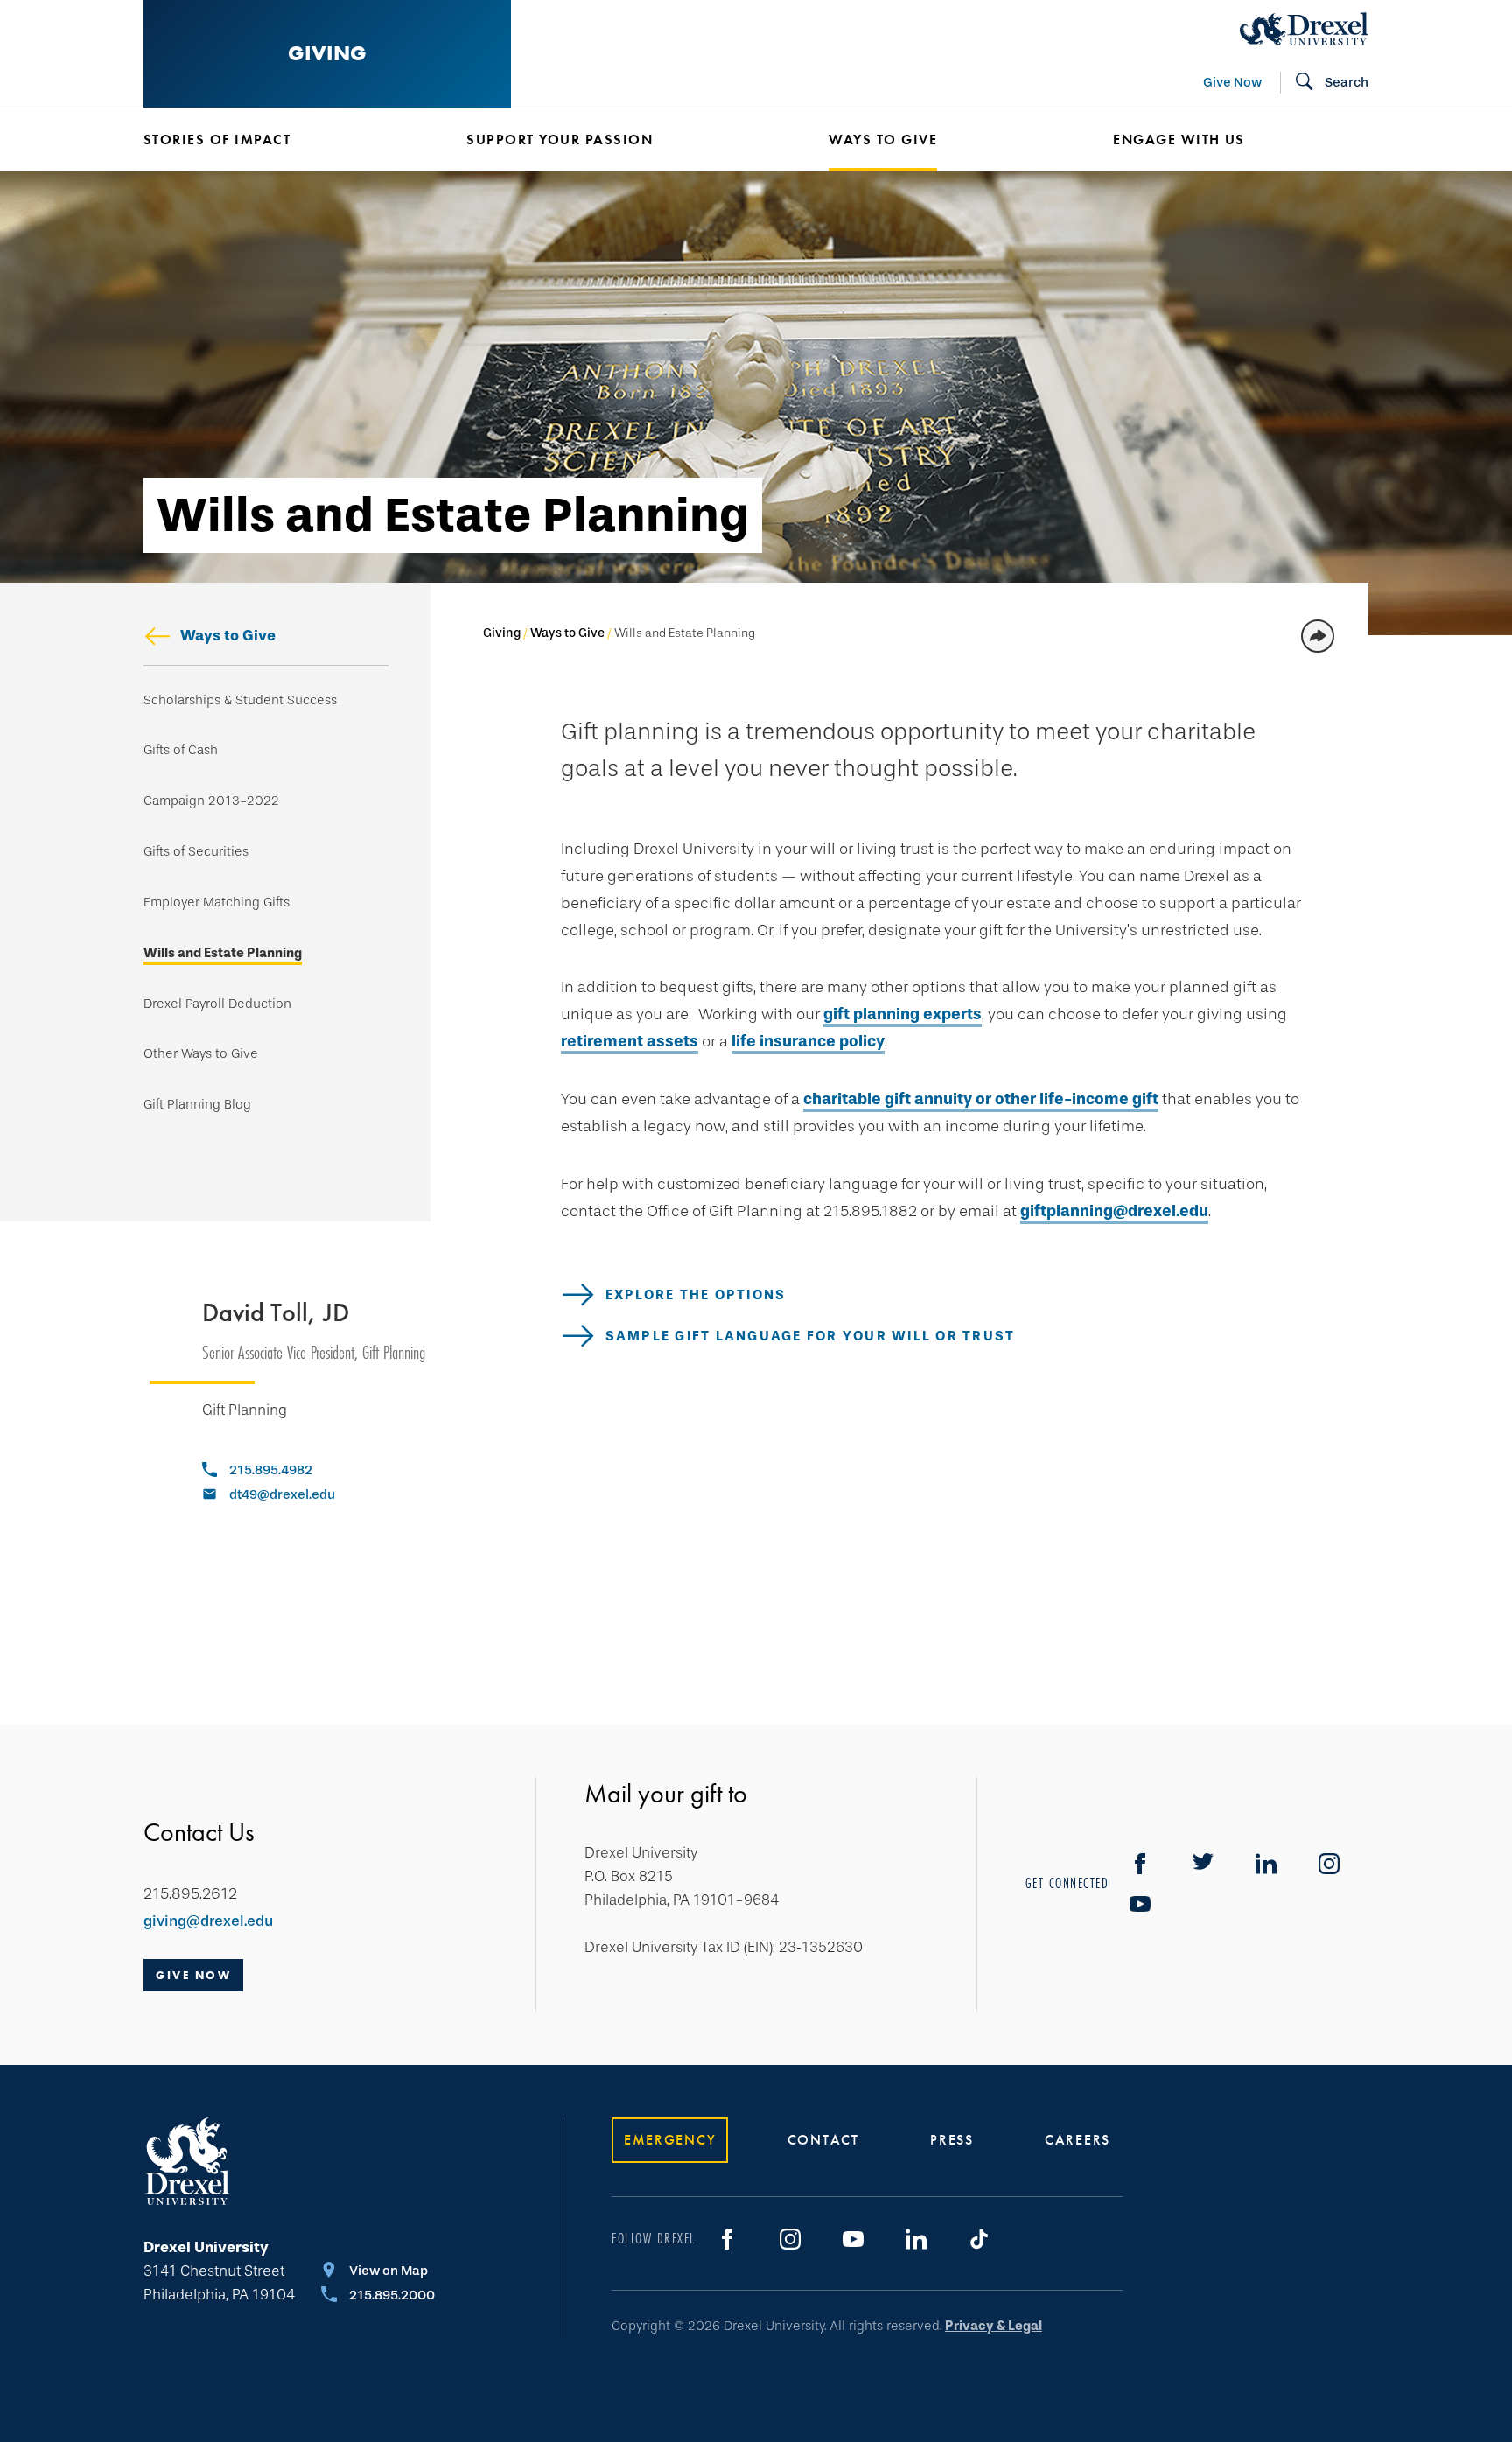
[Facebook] (1140, 1864)
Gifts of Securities (196, 852)
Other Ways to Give (201, 1054)
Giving (327, 53)
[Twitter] (1203, 1864)
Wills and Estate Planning (223, 953)
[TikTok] (979, 2239)
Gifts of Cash (181, 750)
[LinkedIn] (916, 2239)
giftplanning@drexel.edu (1114, 1211)
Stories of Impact (217, 140)
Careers (1078, 2140)
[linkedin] (1266, 1864)
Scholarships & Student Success (240, 700)
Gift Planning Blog (197, 1105)
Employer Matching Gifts (217, 903)
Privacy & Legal (994, 2326)
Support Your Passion (560, 140)
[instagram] (1329, 1864)
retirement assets (630, 1041)
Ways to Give (228, 636)
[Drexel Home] (1304, 29)
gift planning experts (903, 1014)
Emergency (670, 2140)
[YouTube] (1140, 1904)
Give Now (1232, 82)
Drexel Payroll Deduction (217, 1004)
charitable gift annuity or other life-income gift (981, 1099)
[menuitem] (279, 140)
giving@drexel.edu (208, 1921)
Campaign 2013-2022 (211, 801)
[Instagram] (790, 2239)
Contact (823, 2140)
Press (952, 2140)
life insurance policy (808, 1041)
